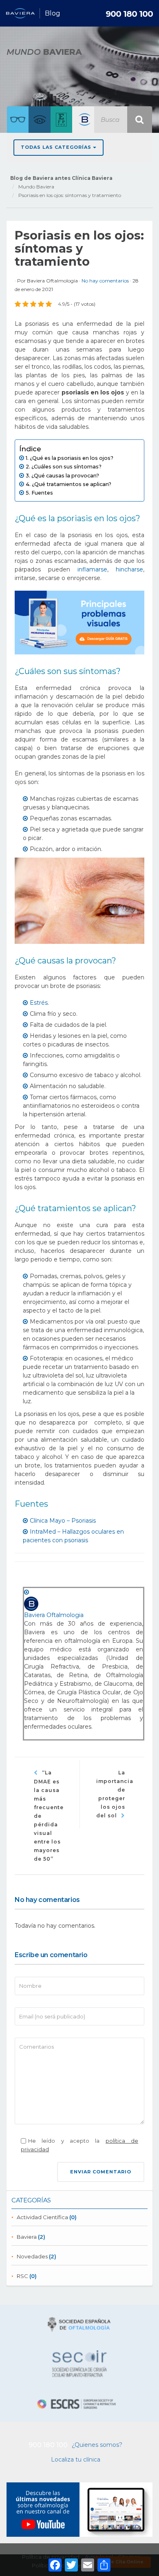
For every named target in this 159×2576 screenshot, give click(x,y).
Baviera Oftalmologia (52, 281)
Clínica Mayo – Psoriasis (63, 1521)
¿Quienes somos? (97, 2445)
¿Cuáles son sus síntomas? (66, 467)
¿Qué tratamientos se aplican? (72, 484)
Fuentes (42, 493)
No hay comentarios (106, 281)
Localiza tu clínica (76, 2460)
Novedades (32, 2256)
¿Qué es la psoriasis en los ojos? (72, 458)
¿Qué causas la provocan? (65, 476)
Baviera (27, 2237)
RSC (22, 2276)
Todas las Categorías (57, 147)
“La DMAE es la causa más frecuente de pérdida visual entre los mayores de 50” (49, 1816)
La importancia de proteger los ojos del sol (115, 1794)
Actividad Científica (42, 2217)
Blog (53, 13)
